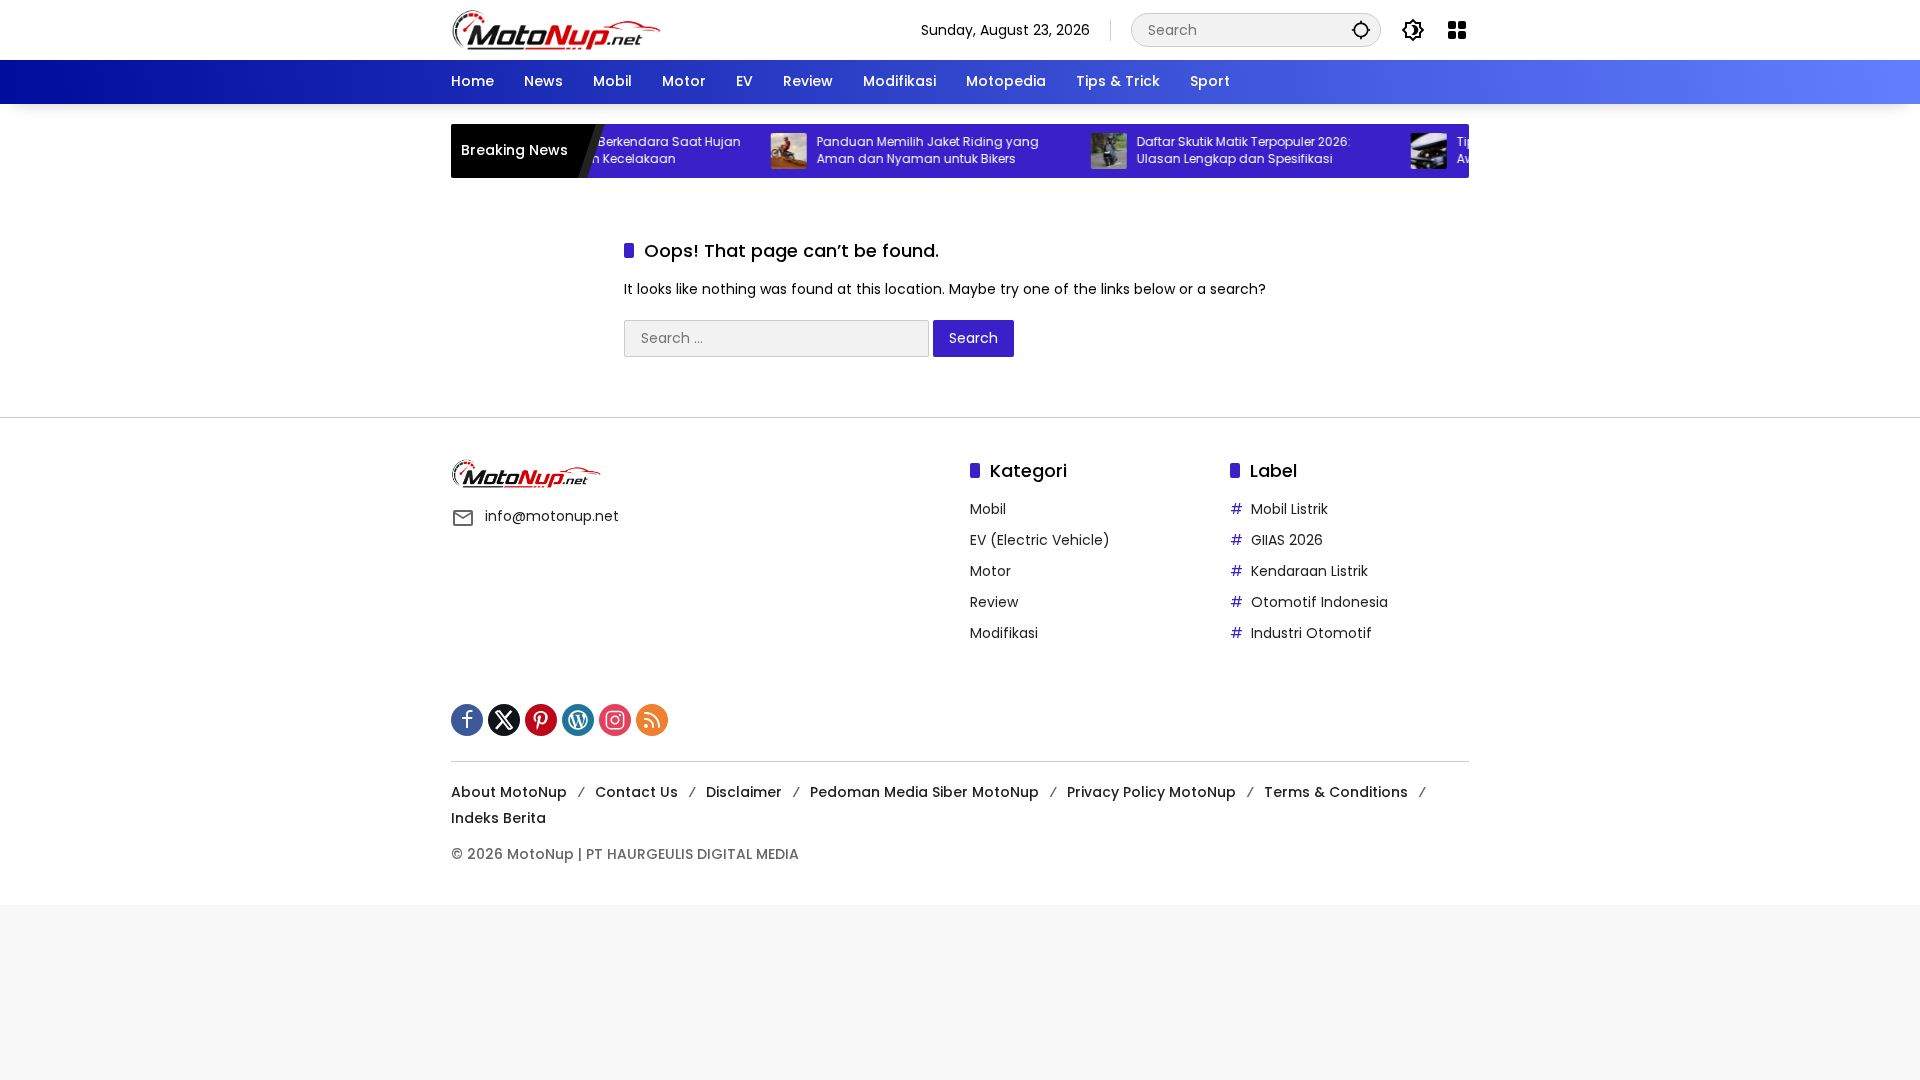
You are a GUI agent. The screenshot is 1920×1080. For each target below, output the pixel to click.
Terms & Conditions (1336, 792)
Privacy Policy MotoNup (1151, 792)
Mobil (988, 509)
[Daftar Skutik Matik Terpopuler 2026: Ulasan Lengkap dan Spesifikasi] (1085, 151)
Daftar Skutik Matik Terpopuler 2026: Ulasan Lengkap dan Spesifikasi (1220, 150)
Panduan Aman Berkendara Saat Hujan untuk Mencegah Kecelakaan (595, 150)
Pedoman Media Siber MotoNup (924, 792)
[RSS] (652, 720)
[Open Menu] (1457, 30)
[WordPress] (578, 720)
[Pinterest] (541, 720)
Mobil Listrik (1289, 509)
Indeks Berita (498, 818)
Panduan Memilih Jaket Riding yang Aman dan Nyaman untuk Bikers (904, 150)
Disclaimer (744, 792)
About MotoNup (509, 792)
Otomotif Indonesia (1319, 602)
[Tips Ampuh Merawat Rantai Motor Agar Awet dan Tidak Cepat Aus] (1405, 151)
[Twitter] (504, 720)
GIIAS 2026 (1287, 540)
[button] (1361, 29)
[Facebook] (467, 720)
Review (994, 602)
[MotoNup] (556, 29)
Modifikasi (1004, 633)
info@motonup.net (552, 516)
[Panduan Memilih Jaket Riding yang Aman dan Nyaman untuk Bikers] (765, 151)
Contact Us (636, 792)
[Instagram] (615, 720)
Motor (990, 571)
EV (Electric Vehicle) (1040, 540)
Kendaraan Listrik (1309, 571)
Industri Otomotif (1311, 633)
